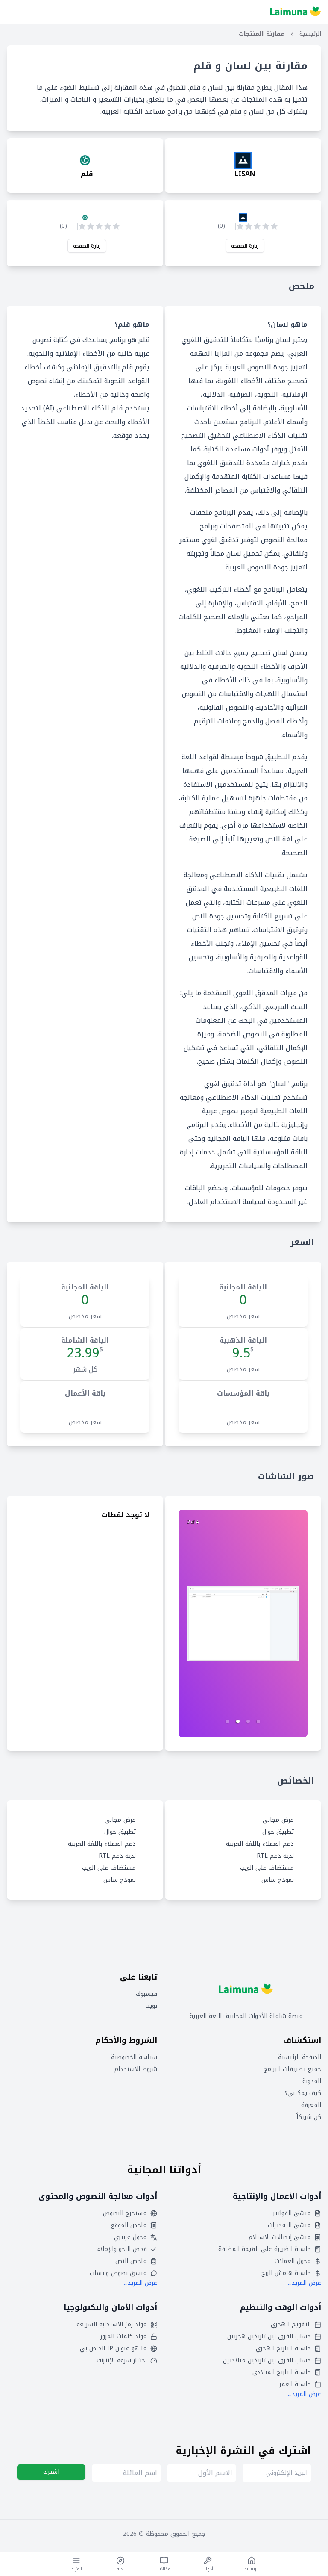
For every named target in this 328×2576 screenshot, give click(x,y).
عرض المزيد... (305, 2283)
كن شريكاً (309, 2117)
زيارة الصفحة (245, 246)
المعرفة (311, 2105)
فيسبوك (146, 1994)
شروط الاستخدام (136, 2069)
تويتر (151, 2006)
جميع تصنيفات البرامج (292, 2069)
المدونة (312, 2081)
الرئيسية (310, 34)
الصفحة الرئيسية (300, 2057)
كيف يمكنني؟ (303, 2093)
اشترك (51, 2472)
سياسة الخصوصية (134, 2057)
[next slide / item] (243, 1623)
